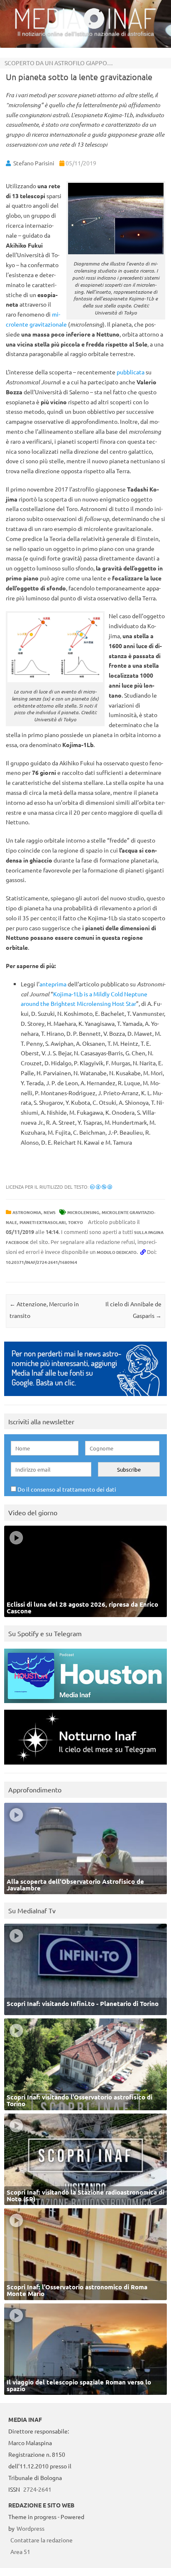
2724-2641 (37, 2489)
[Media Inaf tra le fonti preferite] (85, 1398)
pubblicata (131, 372)
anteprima (53, 984)
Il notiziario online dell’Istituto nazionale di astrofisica (86, 34)
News (50, 1212)
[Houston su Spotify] (85, 1705)
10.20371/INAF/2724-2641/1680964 (42, 1262)
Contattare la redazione (42, 2540)
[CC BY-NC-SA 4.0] (101, 1187)
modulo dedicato (117, 1252)
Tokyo (76, 1222)
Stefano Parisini (34, 163)
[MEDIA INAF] (85, 27)
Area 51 (20, 2551)
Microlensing (83, 1212)
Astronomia (27, 1212)
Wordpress (31, 2528)
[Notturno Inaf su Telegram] (85, 1766)
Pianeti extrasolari (43, 1222)
